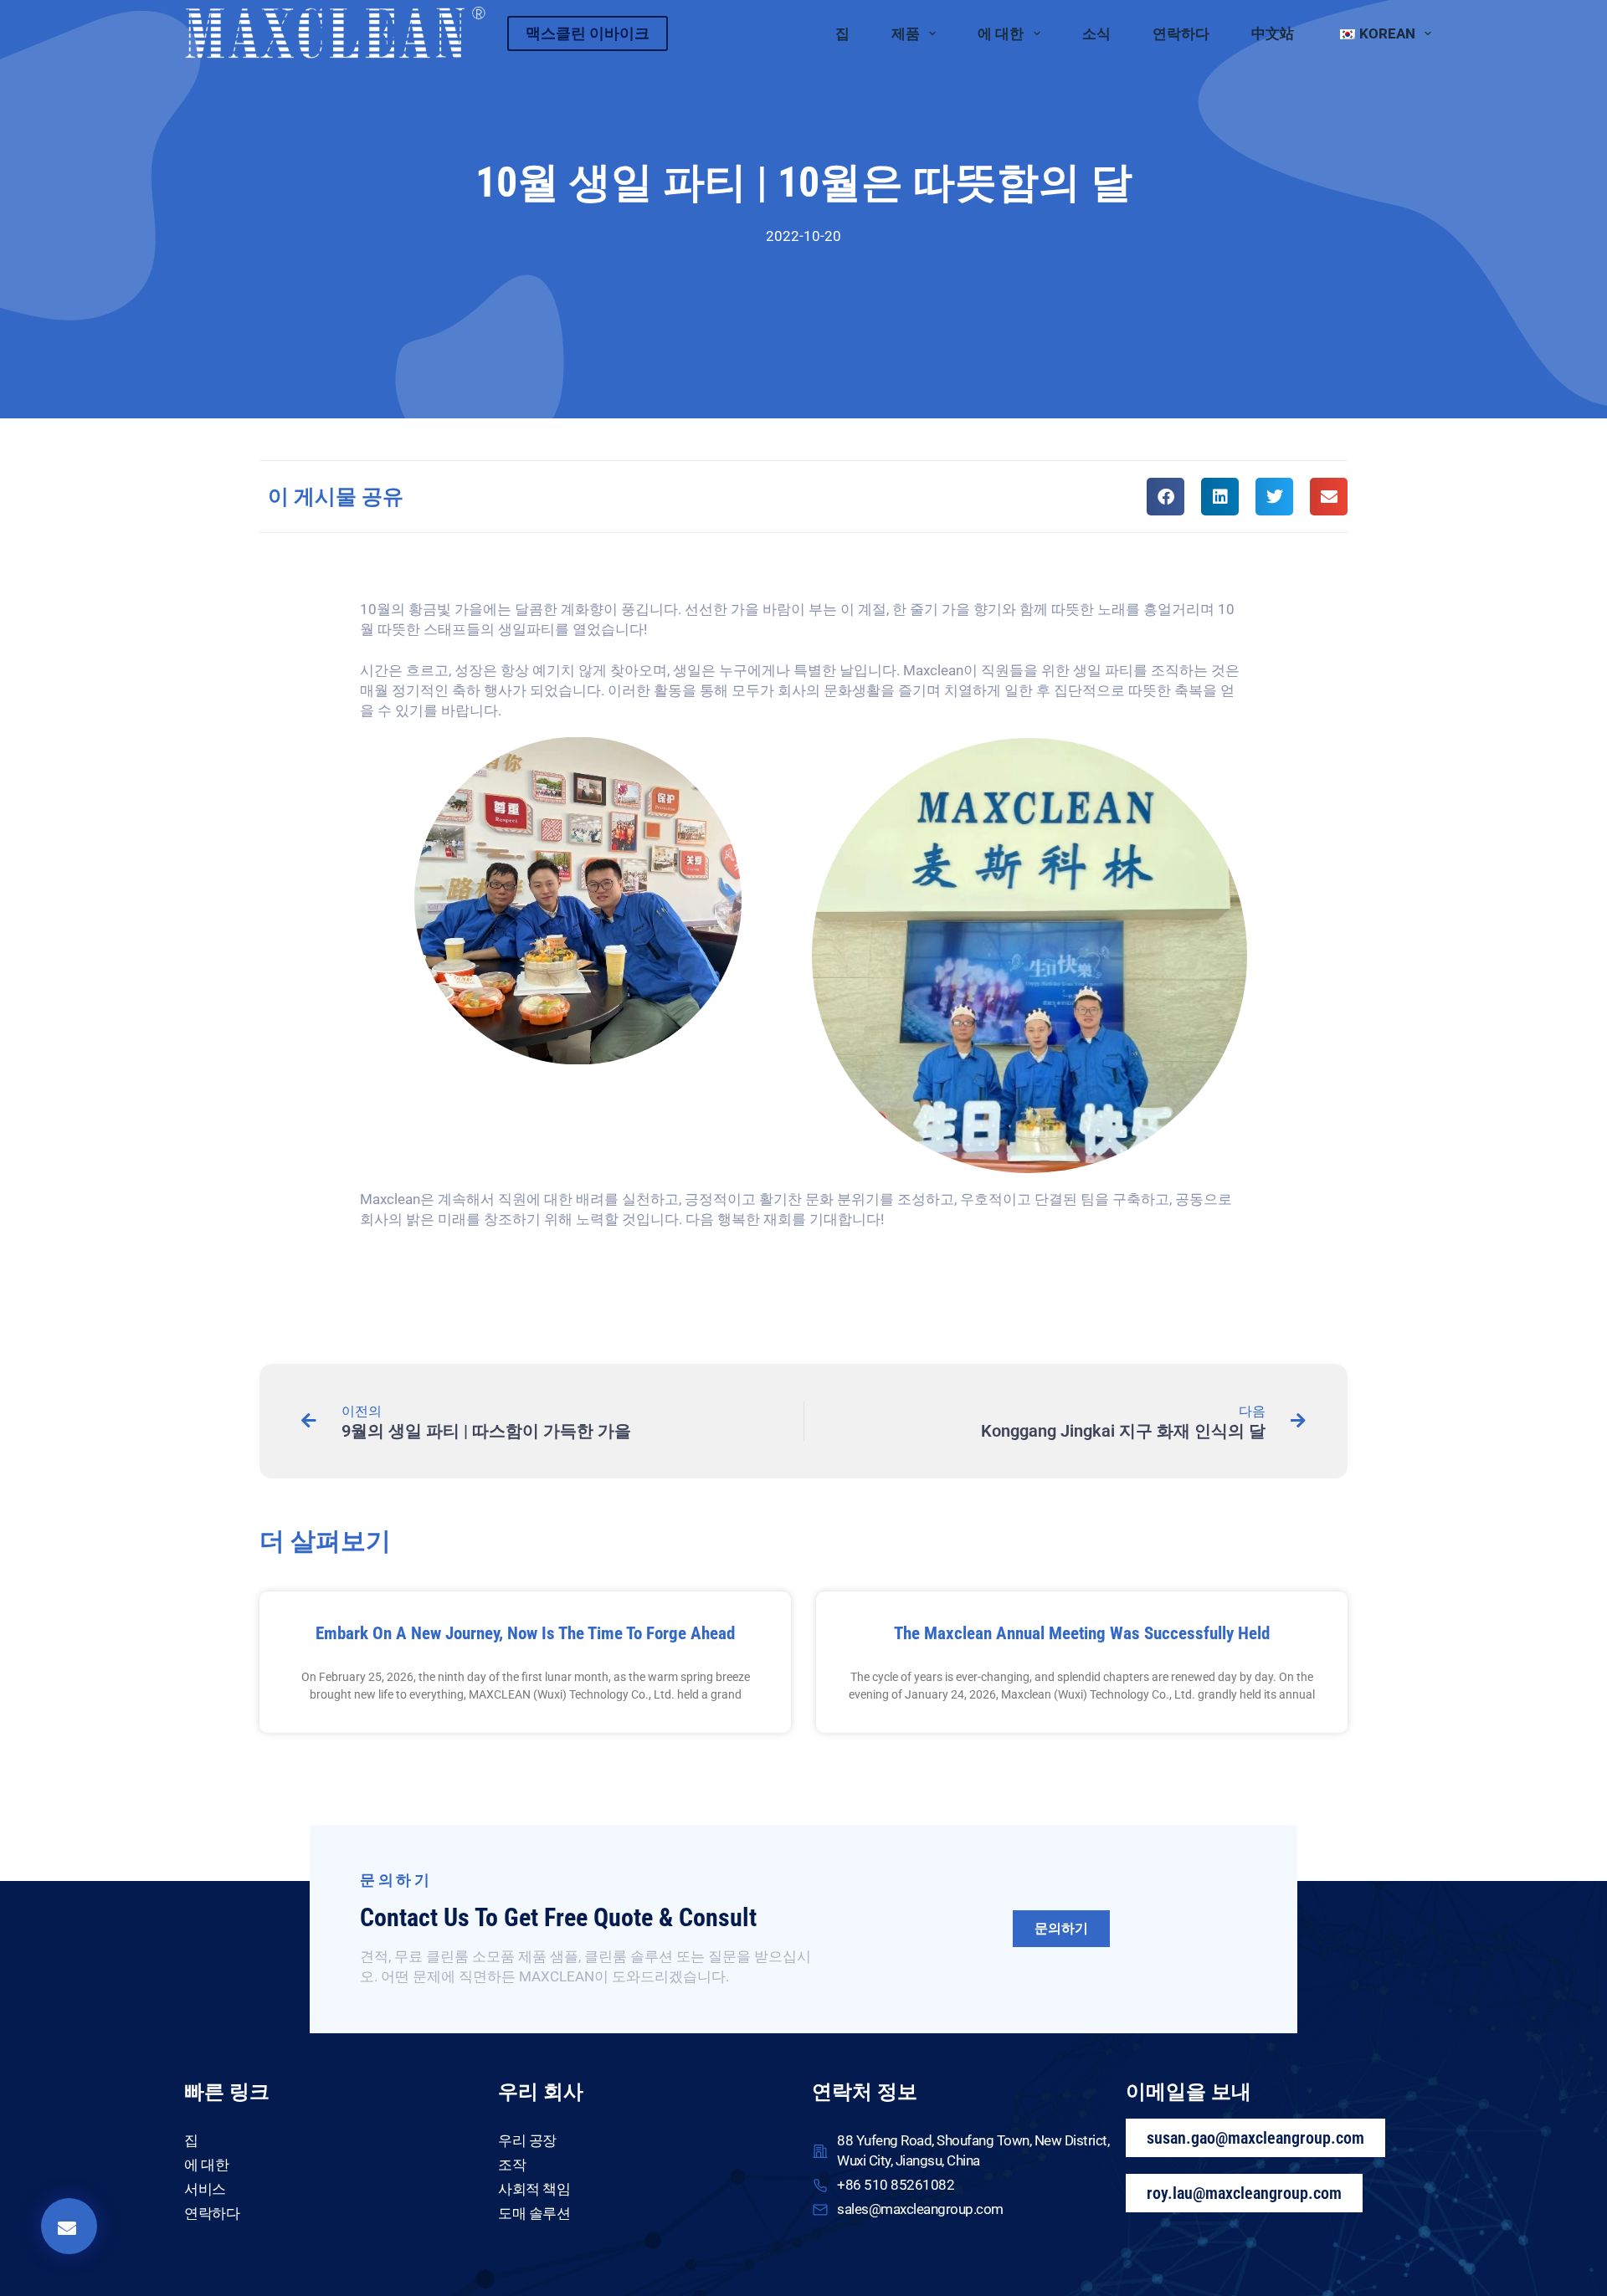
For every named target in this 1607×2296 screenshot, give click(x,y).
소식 (1096, 33)
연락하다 (1181, 33)
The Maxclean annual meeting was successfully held (1082, 1633)
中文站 (1273, 33)
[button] (1165, 497)
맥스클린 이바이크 (588, 33)
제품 (906, 33)
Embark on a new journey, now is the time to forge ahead (525, 1633)
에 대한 (1001, 33)
